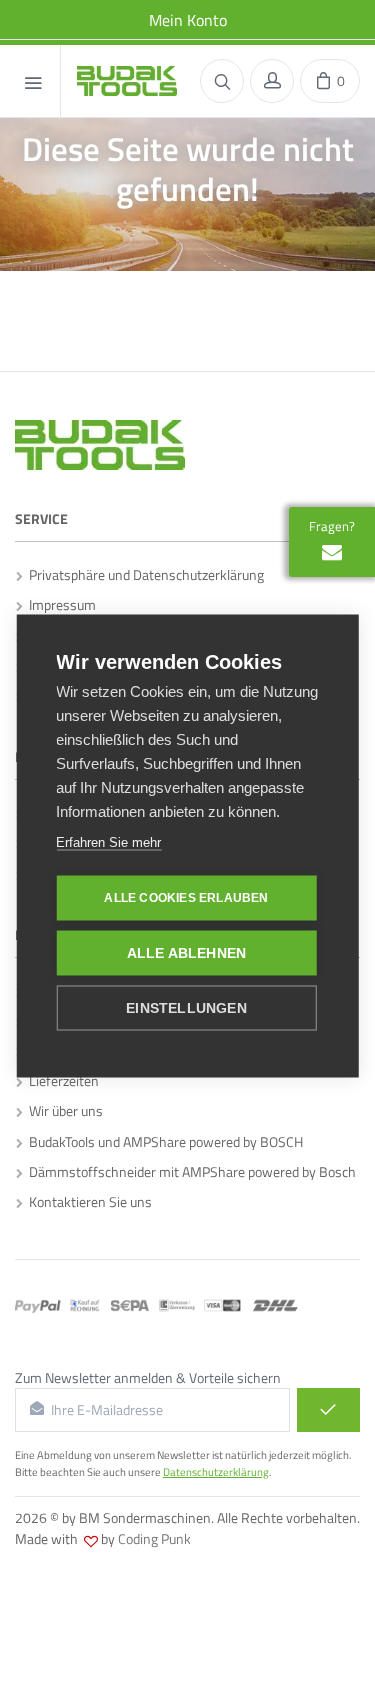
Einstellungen (186, 1007)
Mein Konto (188, 20)
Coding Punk (154, 1538)
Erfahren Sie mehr (108, 841)
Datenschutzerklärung (216, 1472)
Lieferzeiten (61, 1080)
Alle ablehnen (187, 952)
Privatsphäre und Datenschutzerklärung (143, 574)
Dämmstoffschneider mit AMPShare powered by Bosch (189, 1171)
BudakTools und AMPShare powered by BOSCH (163, 1141)
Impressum (59, 604)
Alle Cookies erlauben (186, 898)
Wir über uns (63, 1110)
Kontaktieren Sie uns (87, 1201)
